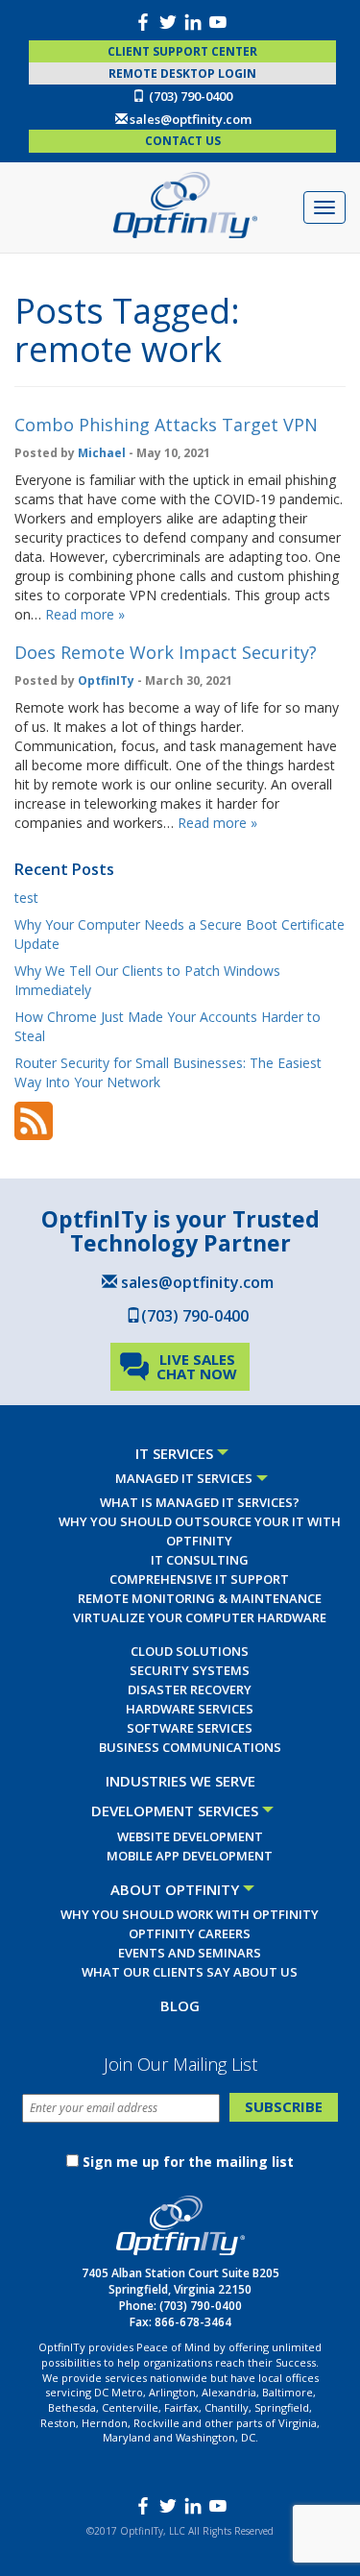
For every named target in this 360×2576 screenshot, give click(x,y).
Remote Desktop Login (182, 73)
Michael (102, 453)
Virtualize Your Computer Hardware (200, 1617)
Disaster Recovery (190, 1689)
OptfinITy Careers (190, 1933)
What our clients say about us (190, 1972)
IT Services (174, 1453)
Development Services (175, 1810)
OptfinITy (106, 680)
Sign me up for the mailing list (188, 2162)
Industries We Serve (180, 1781)
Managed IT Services (184, 1478)
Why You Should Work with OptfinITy (190, 1914)
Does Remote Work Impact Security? (166, 652)
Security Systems (190, 1670)
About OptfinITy (175, 1889)
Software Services (190, 1728)
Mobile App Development (190, 1856)
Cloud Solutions (190, 1651)
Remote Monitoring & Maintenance (200, 1598)
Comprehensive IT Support (199, 1579)
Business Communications (190, 1747)
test (26, 898)
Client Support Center (182, 51)
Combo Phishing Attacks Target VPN (166, 425)
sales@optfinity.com (191, 119)
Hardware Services (190, 1709)
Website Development (190, 1836)
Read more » (85, 614)
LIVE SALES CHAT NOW (197, 1366)
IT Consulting (200, 1560)
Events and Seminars (190, 1953)
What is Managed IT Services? (200, 1502)
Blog (180, 2005)
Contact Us (183, 141)
